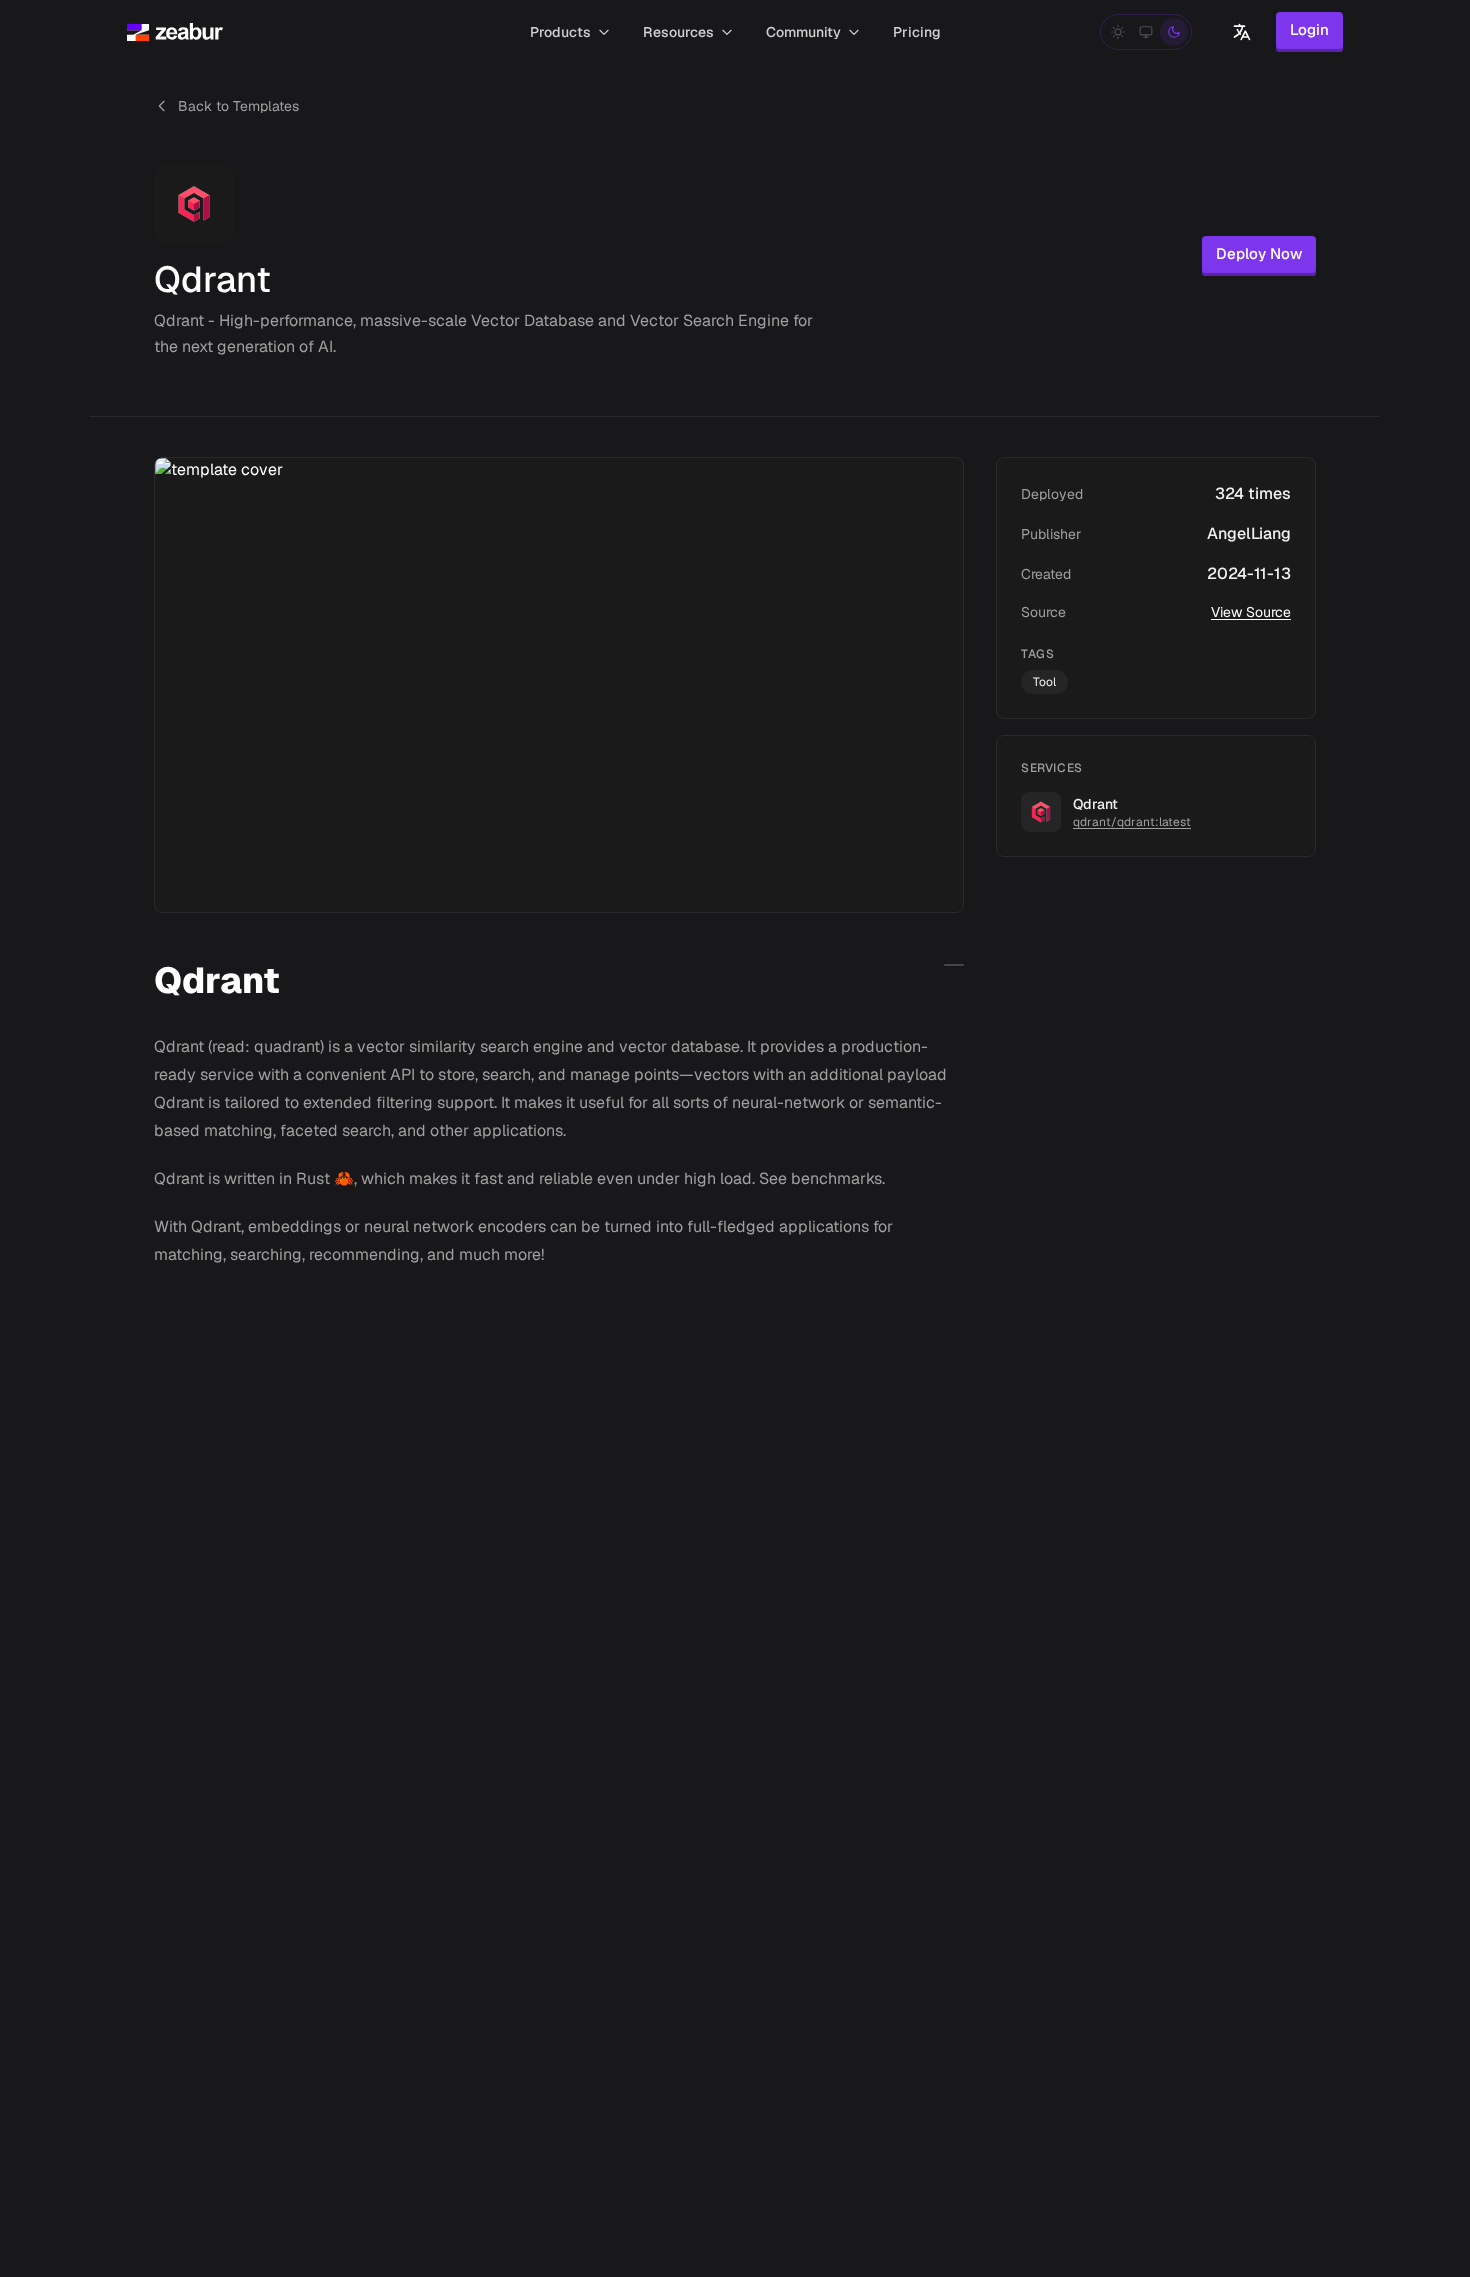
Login (1309, 29)
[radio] (1118, 32)
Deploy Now (1259, 253)
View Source (1251, 612)
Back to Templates (238, 106)
